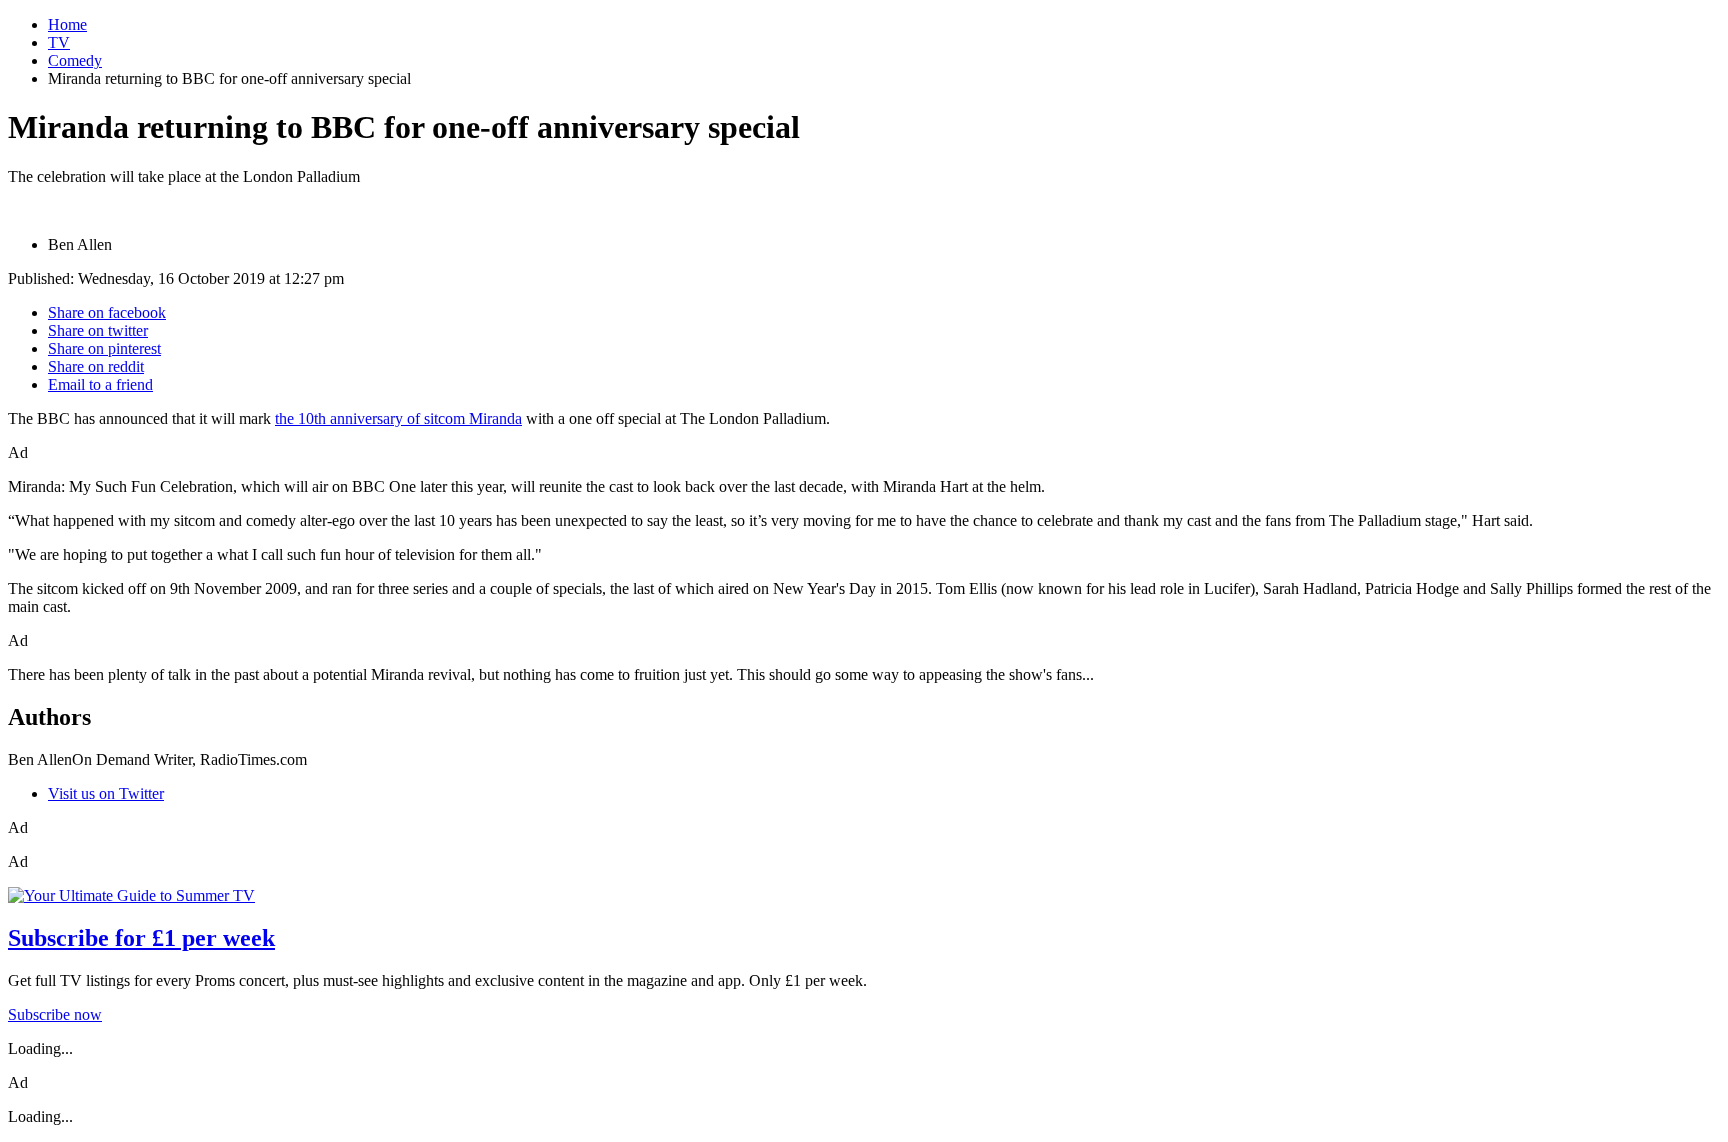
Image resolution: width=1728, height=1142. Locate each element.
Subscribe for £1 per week (141, 938)
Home (67, 24)
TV (59, 42)
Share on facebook (107, 312)
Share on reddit (96, 366)
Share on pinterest (104, 348)
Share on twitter (98, 330)
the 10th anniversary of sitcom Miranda (398, 418)
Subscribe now (55, 1014)
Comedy (75, 60)
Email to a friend (100, 384)
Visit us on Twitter (106, 793)
